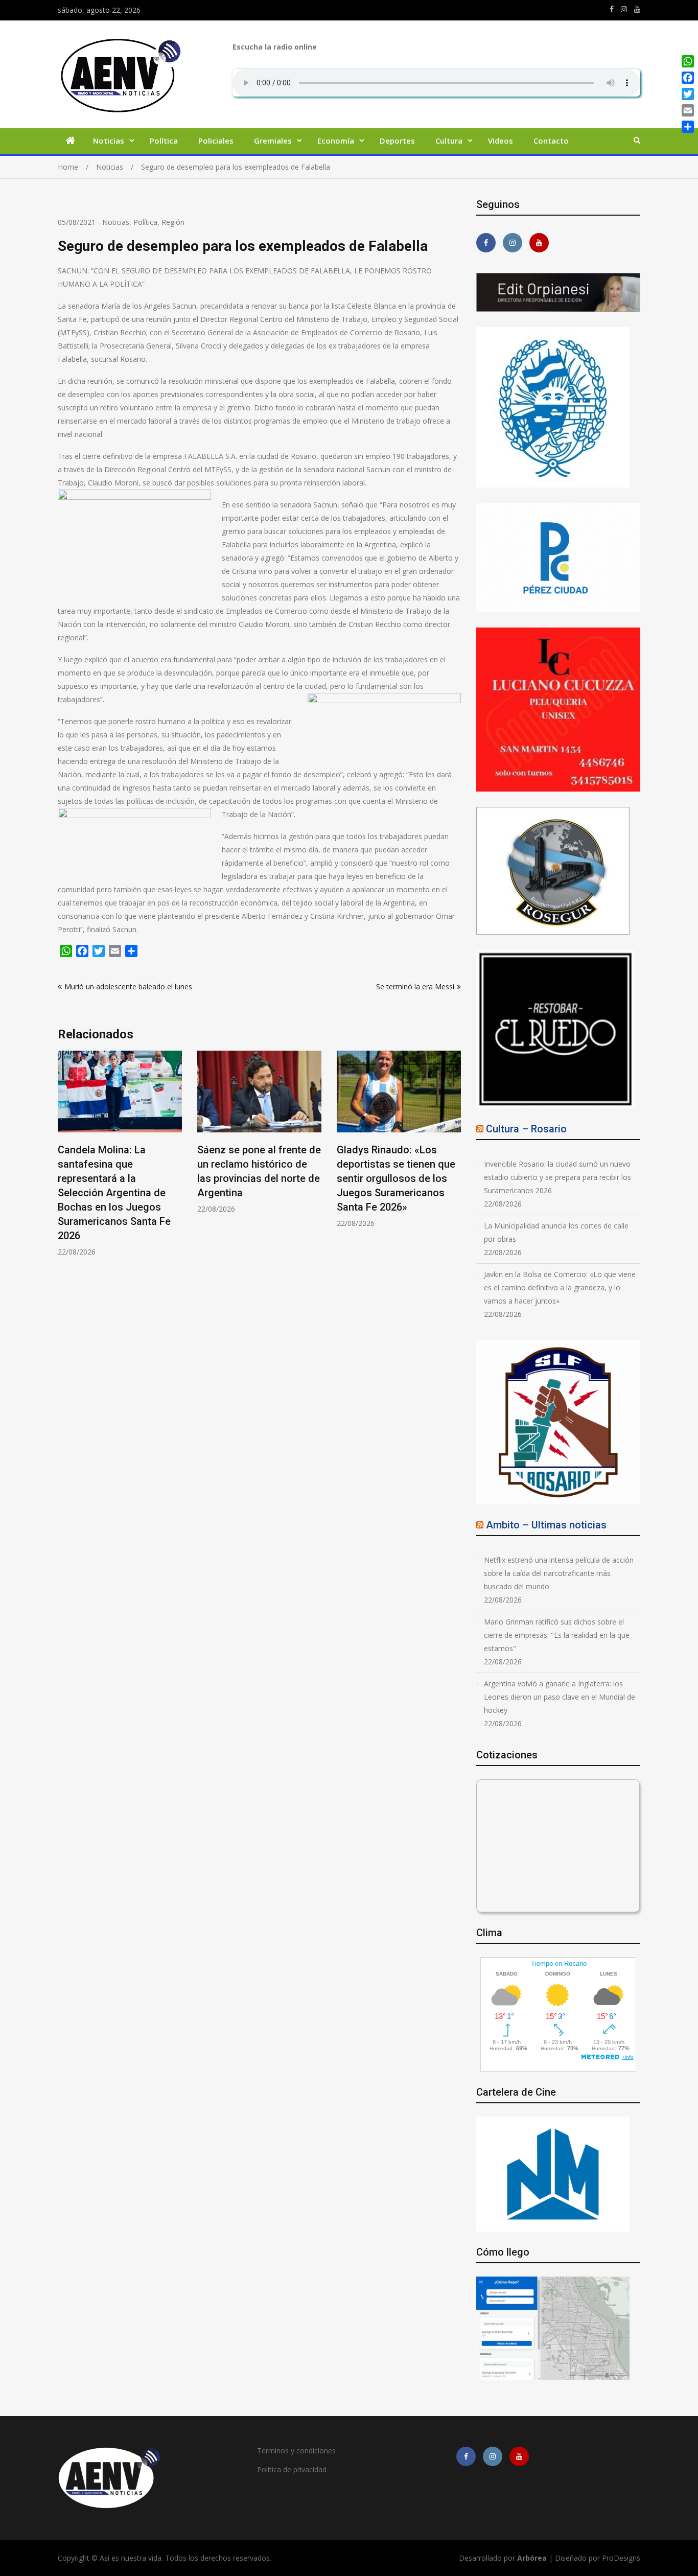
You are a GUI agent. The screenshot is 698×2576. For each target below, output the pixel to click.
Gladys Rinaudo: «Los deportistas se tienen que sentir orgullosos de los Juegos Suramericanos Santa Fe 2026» (257, 1178)
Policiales (216, 141)
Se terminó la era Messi (415, 987)
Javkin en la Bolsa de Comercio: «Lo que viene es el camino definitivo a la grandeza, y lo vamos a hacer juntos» (560, 1287)
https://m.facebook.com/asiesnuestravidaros (612, 9)
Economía (336, 141)
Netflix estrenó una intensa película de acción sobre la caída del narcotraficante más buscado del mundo (559, 1573)
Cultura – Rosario (526, 1129)
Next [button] (454, 1159)
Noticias (109, 141)
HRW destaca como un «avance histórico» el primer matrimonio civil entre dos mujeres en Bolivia (390, 1178)
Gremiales (273, 141)
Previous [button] (64, 1159)
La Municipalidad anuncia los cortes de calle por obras (556, 1232)
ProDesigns (621, 2558)
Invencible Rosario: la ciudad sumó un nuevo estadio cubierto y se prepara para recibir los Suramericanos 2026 (557, 1177)
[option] (120, 1132)
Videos (501, 141)
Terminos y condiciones (296, 2451)
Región (173, 222)
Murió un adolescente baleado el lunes (128, 987)
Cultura (449, 141)
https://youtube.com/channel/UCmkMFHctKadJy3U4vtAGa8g (637, 9)
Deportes (397, 141)
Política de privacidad (292, 2469)
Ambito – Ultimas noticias (546, 1525)
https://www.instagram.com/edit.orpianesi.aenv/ (624, 9)
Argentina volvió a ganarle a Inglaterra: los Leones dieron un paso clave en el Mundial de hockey (560, 1697)
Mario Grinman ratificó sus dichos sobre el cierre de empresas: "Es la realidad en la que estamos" (557, 1635)
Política (164, 141)
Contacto (551, 141)
